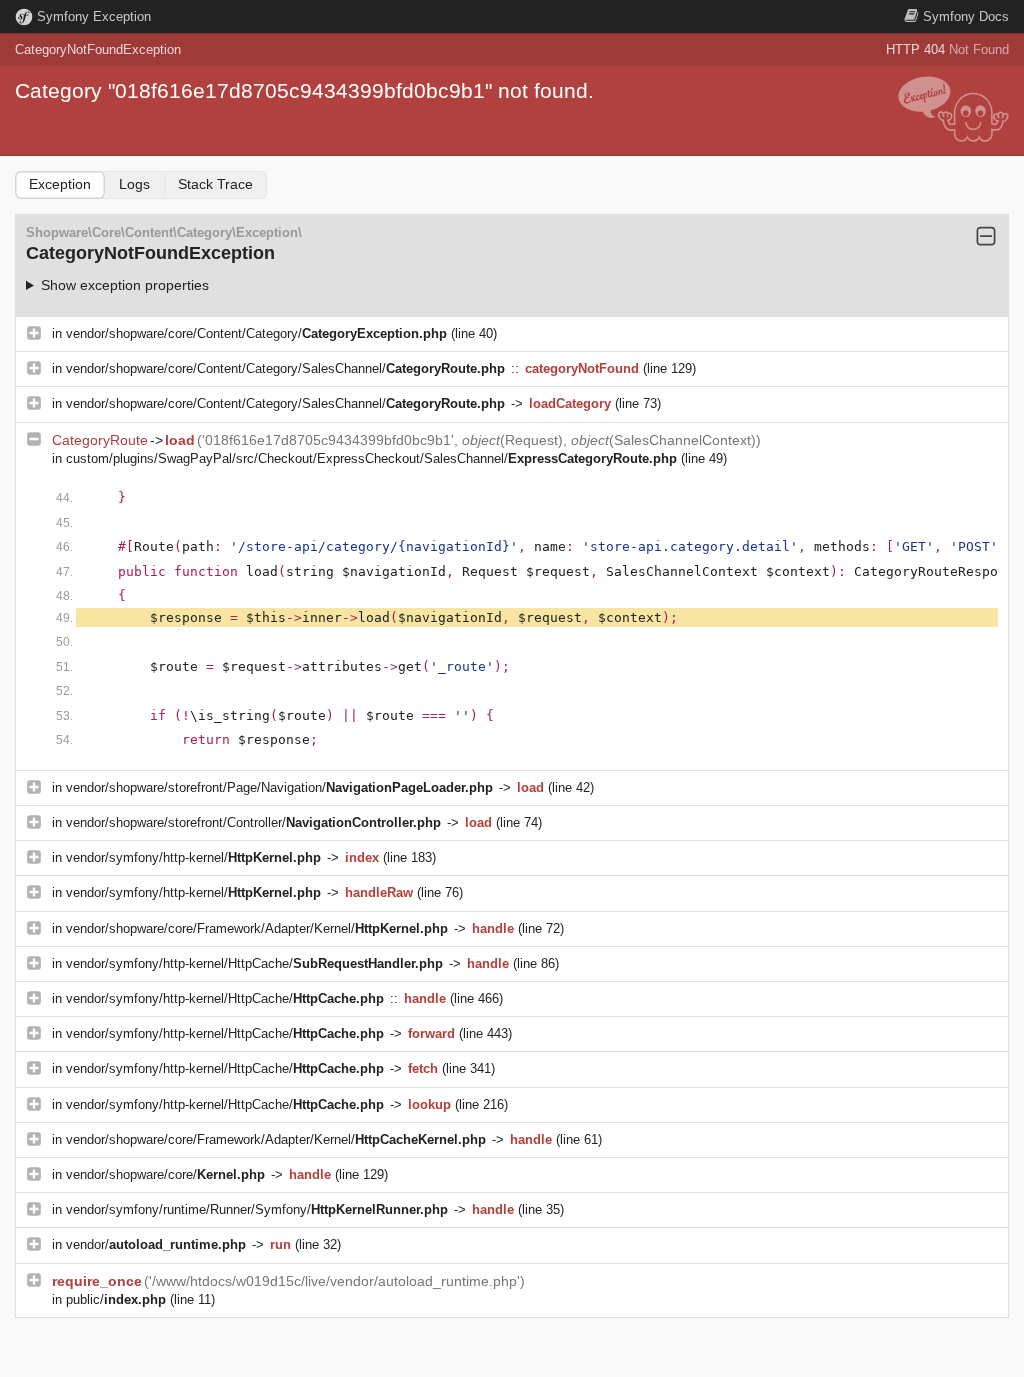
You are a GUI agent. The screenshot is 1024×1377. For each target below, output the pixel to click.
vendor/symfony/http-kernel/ (193, 857)
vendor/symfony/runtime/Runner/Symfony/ (257, 1209)
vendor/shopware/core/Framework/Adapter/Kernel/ (257, 928)
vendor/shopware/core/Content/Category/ (256, 333)
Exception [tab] (60, 184)
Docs (966, 16)
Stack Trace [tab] (215, 184)
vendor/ (156, 1244)
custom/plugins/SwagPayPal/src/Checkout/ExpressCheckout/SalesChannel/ (371, 458)
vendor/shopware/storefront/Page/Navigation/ (279, 787)
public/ (116, 1299)
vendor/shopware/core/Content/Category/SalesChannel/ (285, 368)
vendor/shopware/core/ (165, 1174)
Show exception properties (125, 285)
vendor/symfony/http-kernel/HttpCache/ (254, 963)
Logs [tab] (134, 184)
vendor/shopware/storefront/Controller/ (253, 822)
